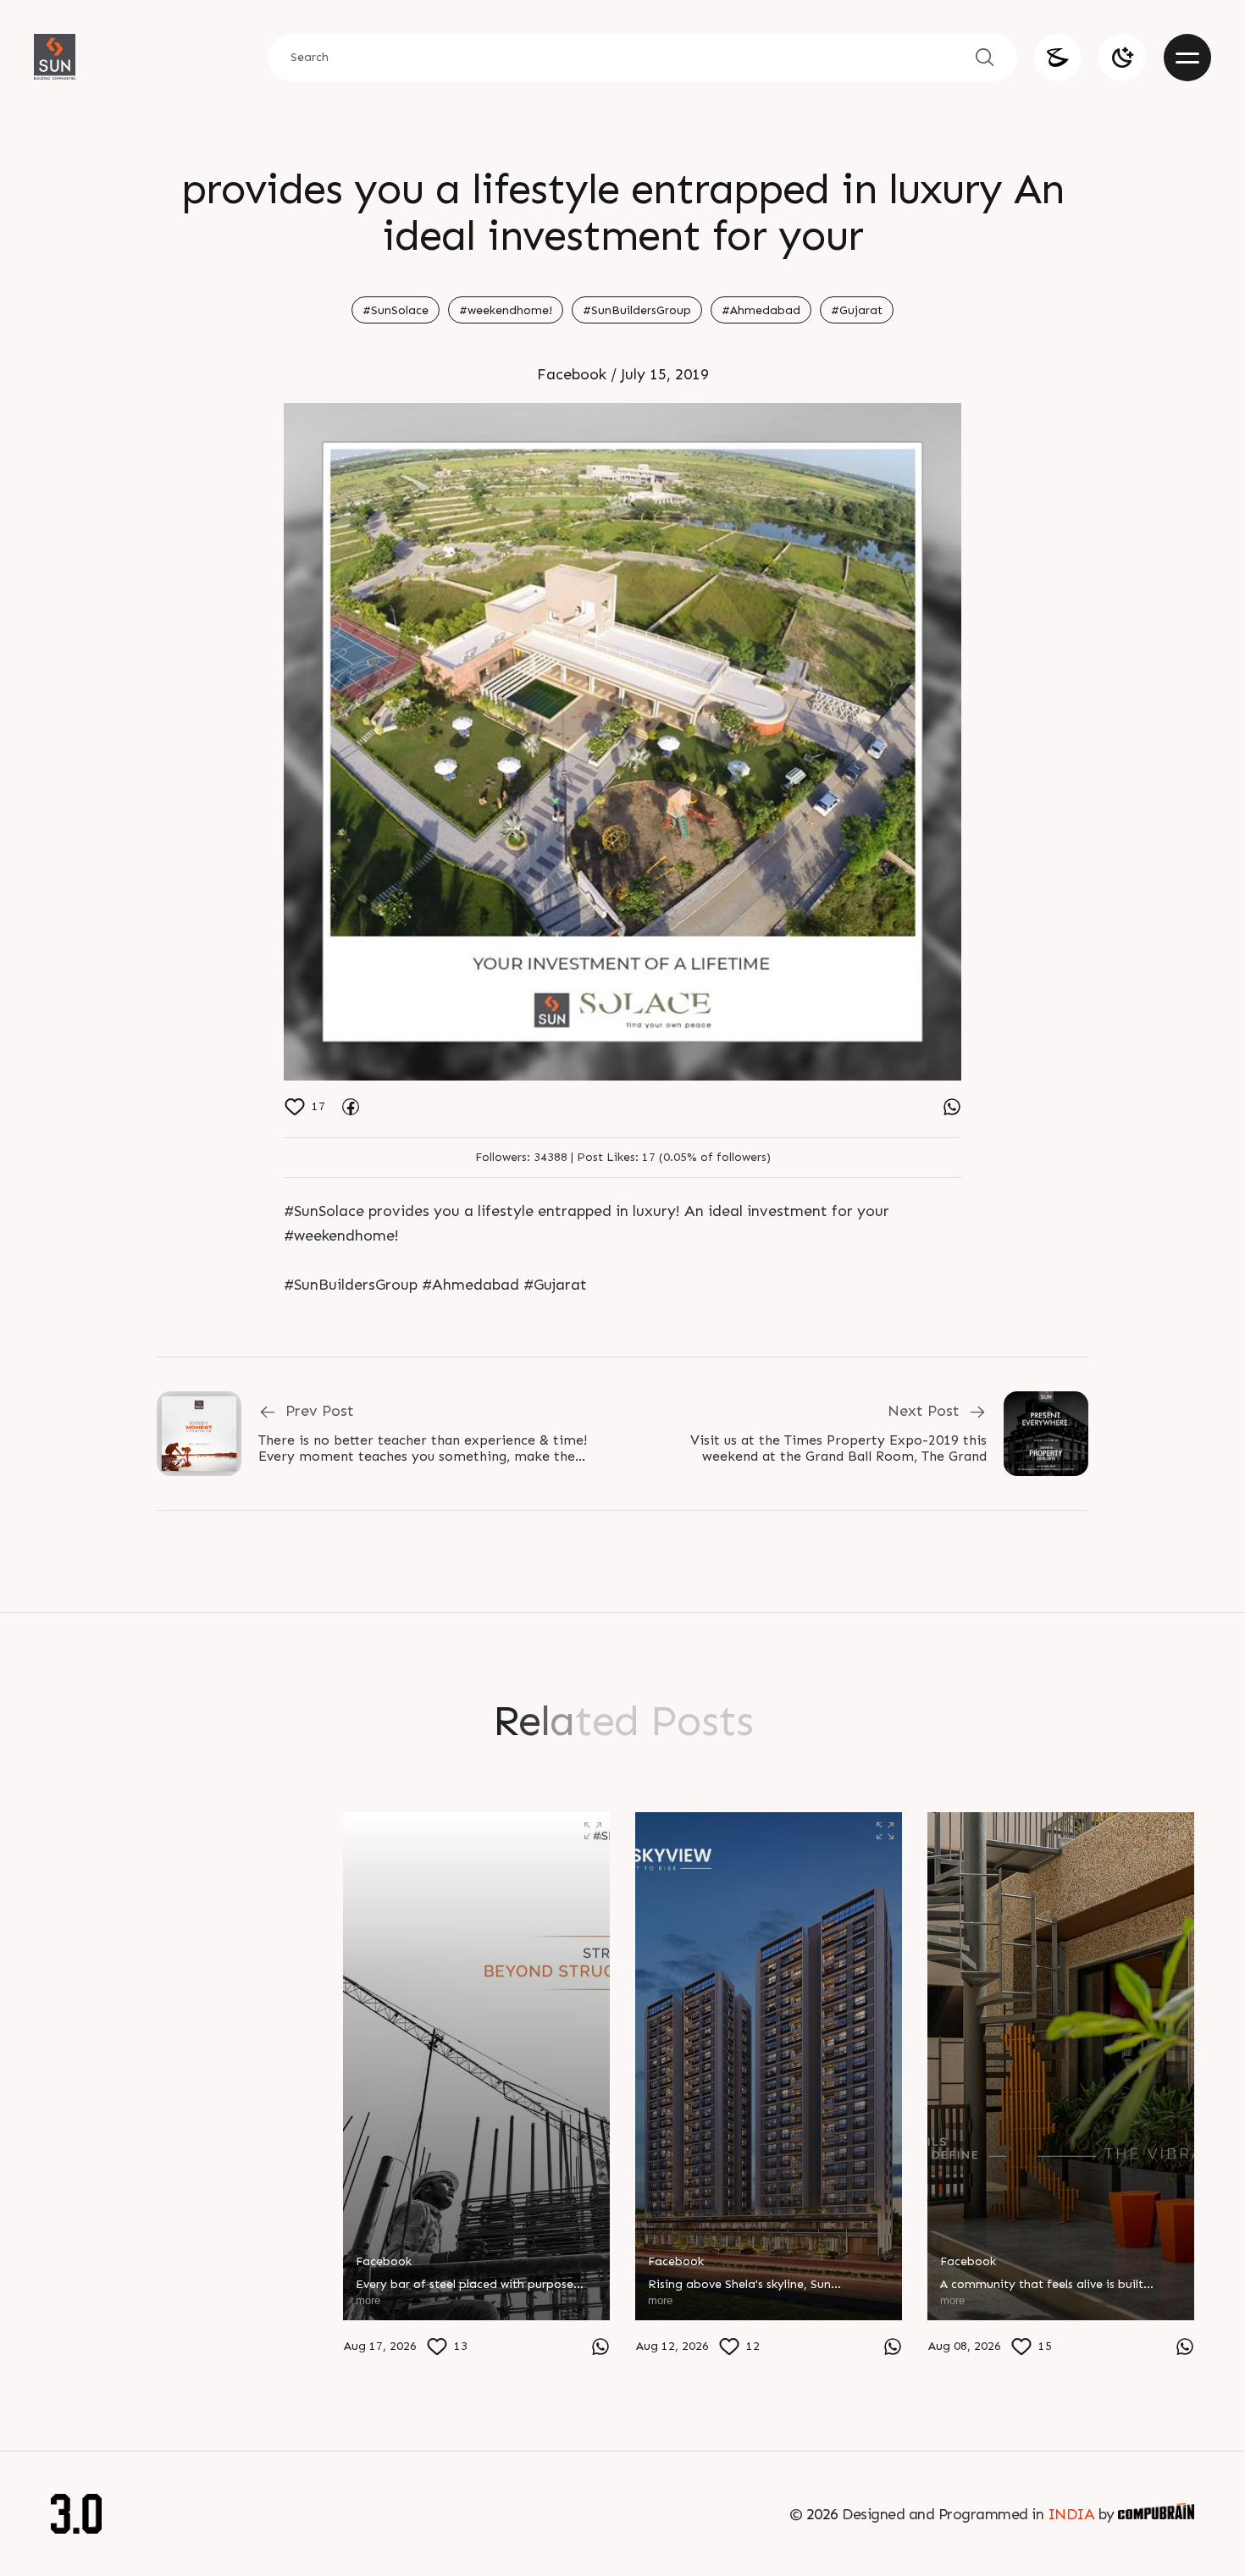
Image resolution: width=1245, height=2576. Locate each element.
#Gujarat (857, 310)
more (76, 2343)
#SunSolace (396, 310)
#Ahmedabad (761, 310)
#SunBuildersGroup (637, 310)
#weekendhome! (506, 310)
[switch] (1122, 58)
